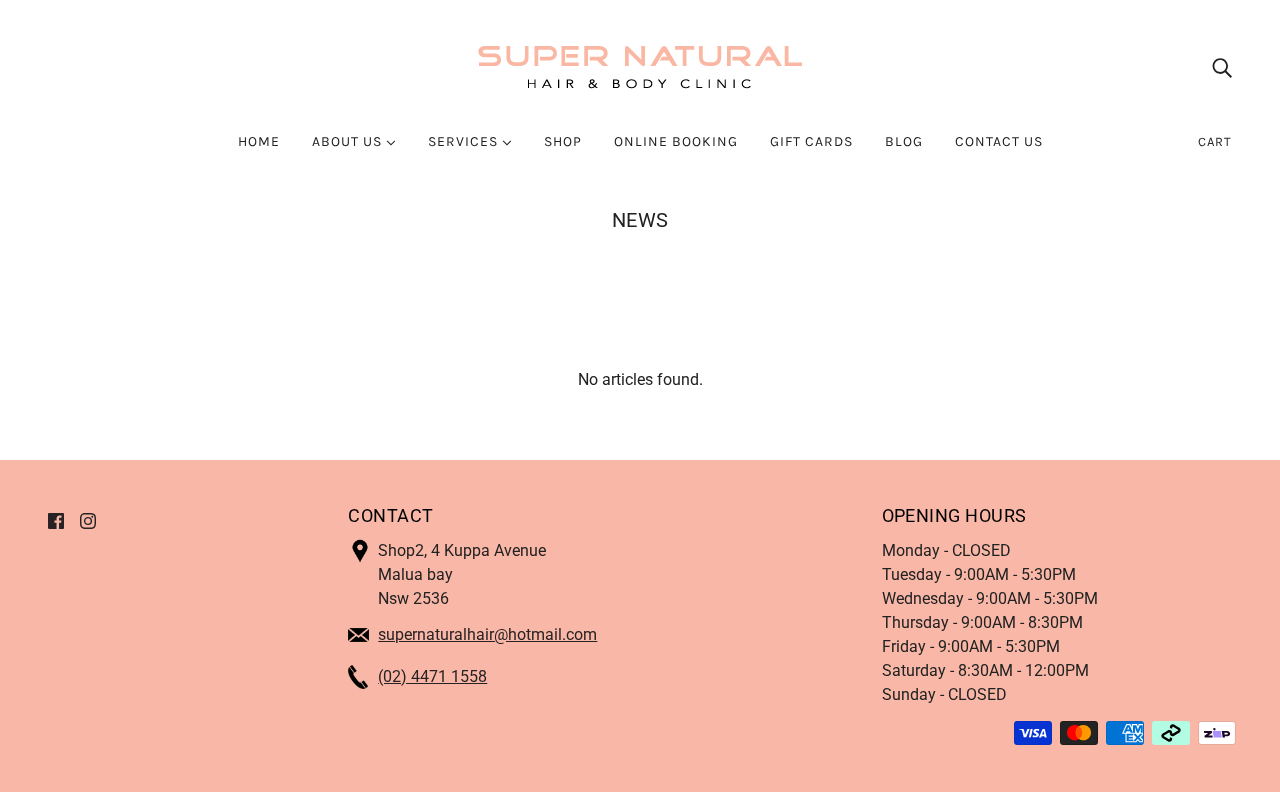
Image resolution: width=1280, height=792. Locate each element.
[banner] (640, 66)
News (640, 220)
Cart (1215, 141)
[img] (1222, 68)
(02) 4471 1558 (432, 676)
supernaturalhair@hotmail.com (487, 634)
